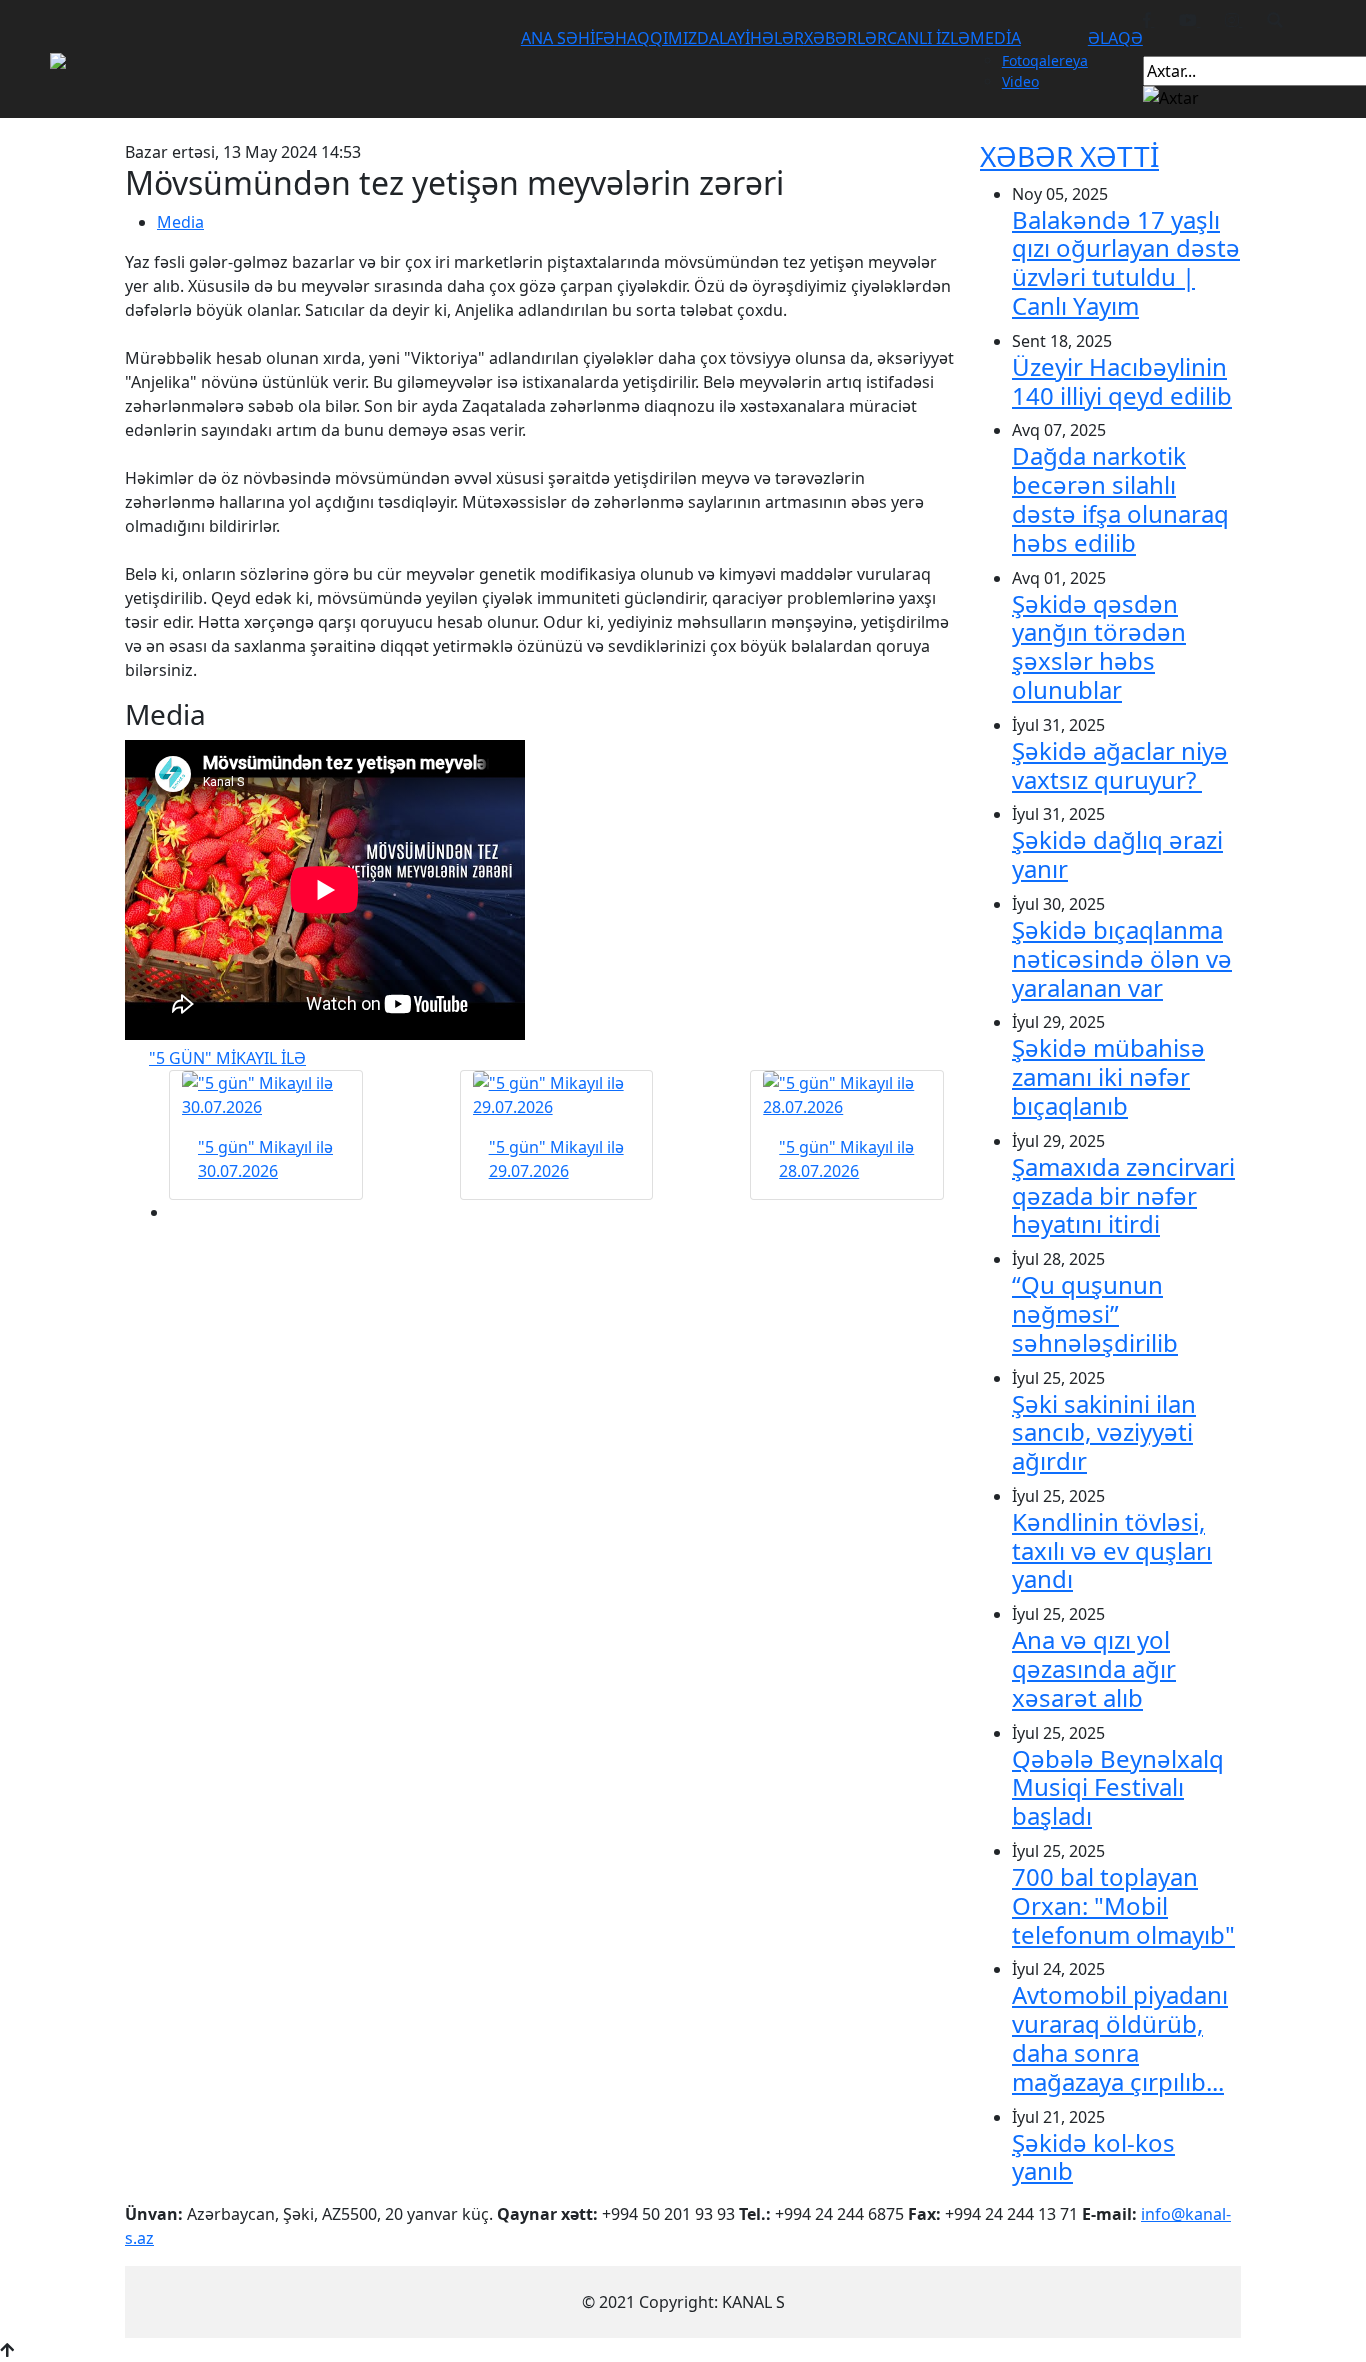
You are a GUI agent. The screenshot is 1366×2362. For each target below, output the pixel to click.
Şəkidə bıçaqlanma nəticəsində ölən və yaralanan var (1122, 958)
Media (180, 222)
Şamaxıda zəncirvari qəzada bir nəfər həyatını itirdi (1123, 1195)
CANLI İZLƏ (928, 38)
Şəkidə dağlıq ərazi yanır (1117, 854)
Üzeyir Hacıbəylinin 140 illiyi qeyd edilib (1122, 381)
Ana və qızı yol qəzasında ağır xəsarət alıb (1094, 1668)
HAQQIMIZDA (667, 38)
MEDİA (995, 38)
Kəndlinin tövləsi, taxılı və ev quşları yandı (1112, 1550)
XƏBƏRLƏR (845, 38)
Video (1020, 81)
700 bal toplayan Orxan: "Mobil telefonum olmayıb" (1123, 1905)
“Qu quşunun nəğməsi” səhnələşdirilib (1095, 1313)
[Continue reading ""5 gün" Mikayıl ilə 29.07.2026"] (557, 1095)
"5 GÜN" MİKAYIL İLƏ (227, 1058)
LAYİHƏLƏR (761, 38)
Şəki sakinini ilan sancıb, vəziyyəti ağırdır (1104, 1432)
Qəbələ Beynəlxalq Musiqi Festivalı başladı (1118, 1787)
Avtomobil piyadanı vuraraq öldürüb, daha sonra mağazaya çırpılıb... (1120, 2037)
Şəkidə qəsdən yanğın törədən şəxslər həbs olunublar (1099, 646)
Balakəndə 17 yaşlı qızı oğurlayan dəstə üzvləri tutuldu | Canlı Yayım (1126, 262)
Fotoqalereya (1045, 60)
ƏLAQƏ (1115, 38)
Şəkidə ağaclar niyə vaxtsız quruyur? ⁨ (1120, 765)
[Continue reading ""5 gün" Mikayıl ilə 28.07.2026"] (847, 1095)
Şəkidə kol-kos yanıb (1093, 2157)
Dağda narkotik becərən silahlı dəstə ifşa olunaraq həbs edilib (1120, 498)
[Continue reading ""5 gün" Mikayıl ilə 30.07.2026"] (266, 1095)
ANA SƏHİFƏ (568, 38)
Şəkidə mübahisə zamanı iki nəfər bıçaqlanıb (1108, 1076)
